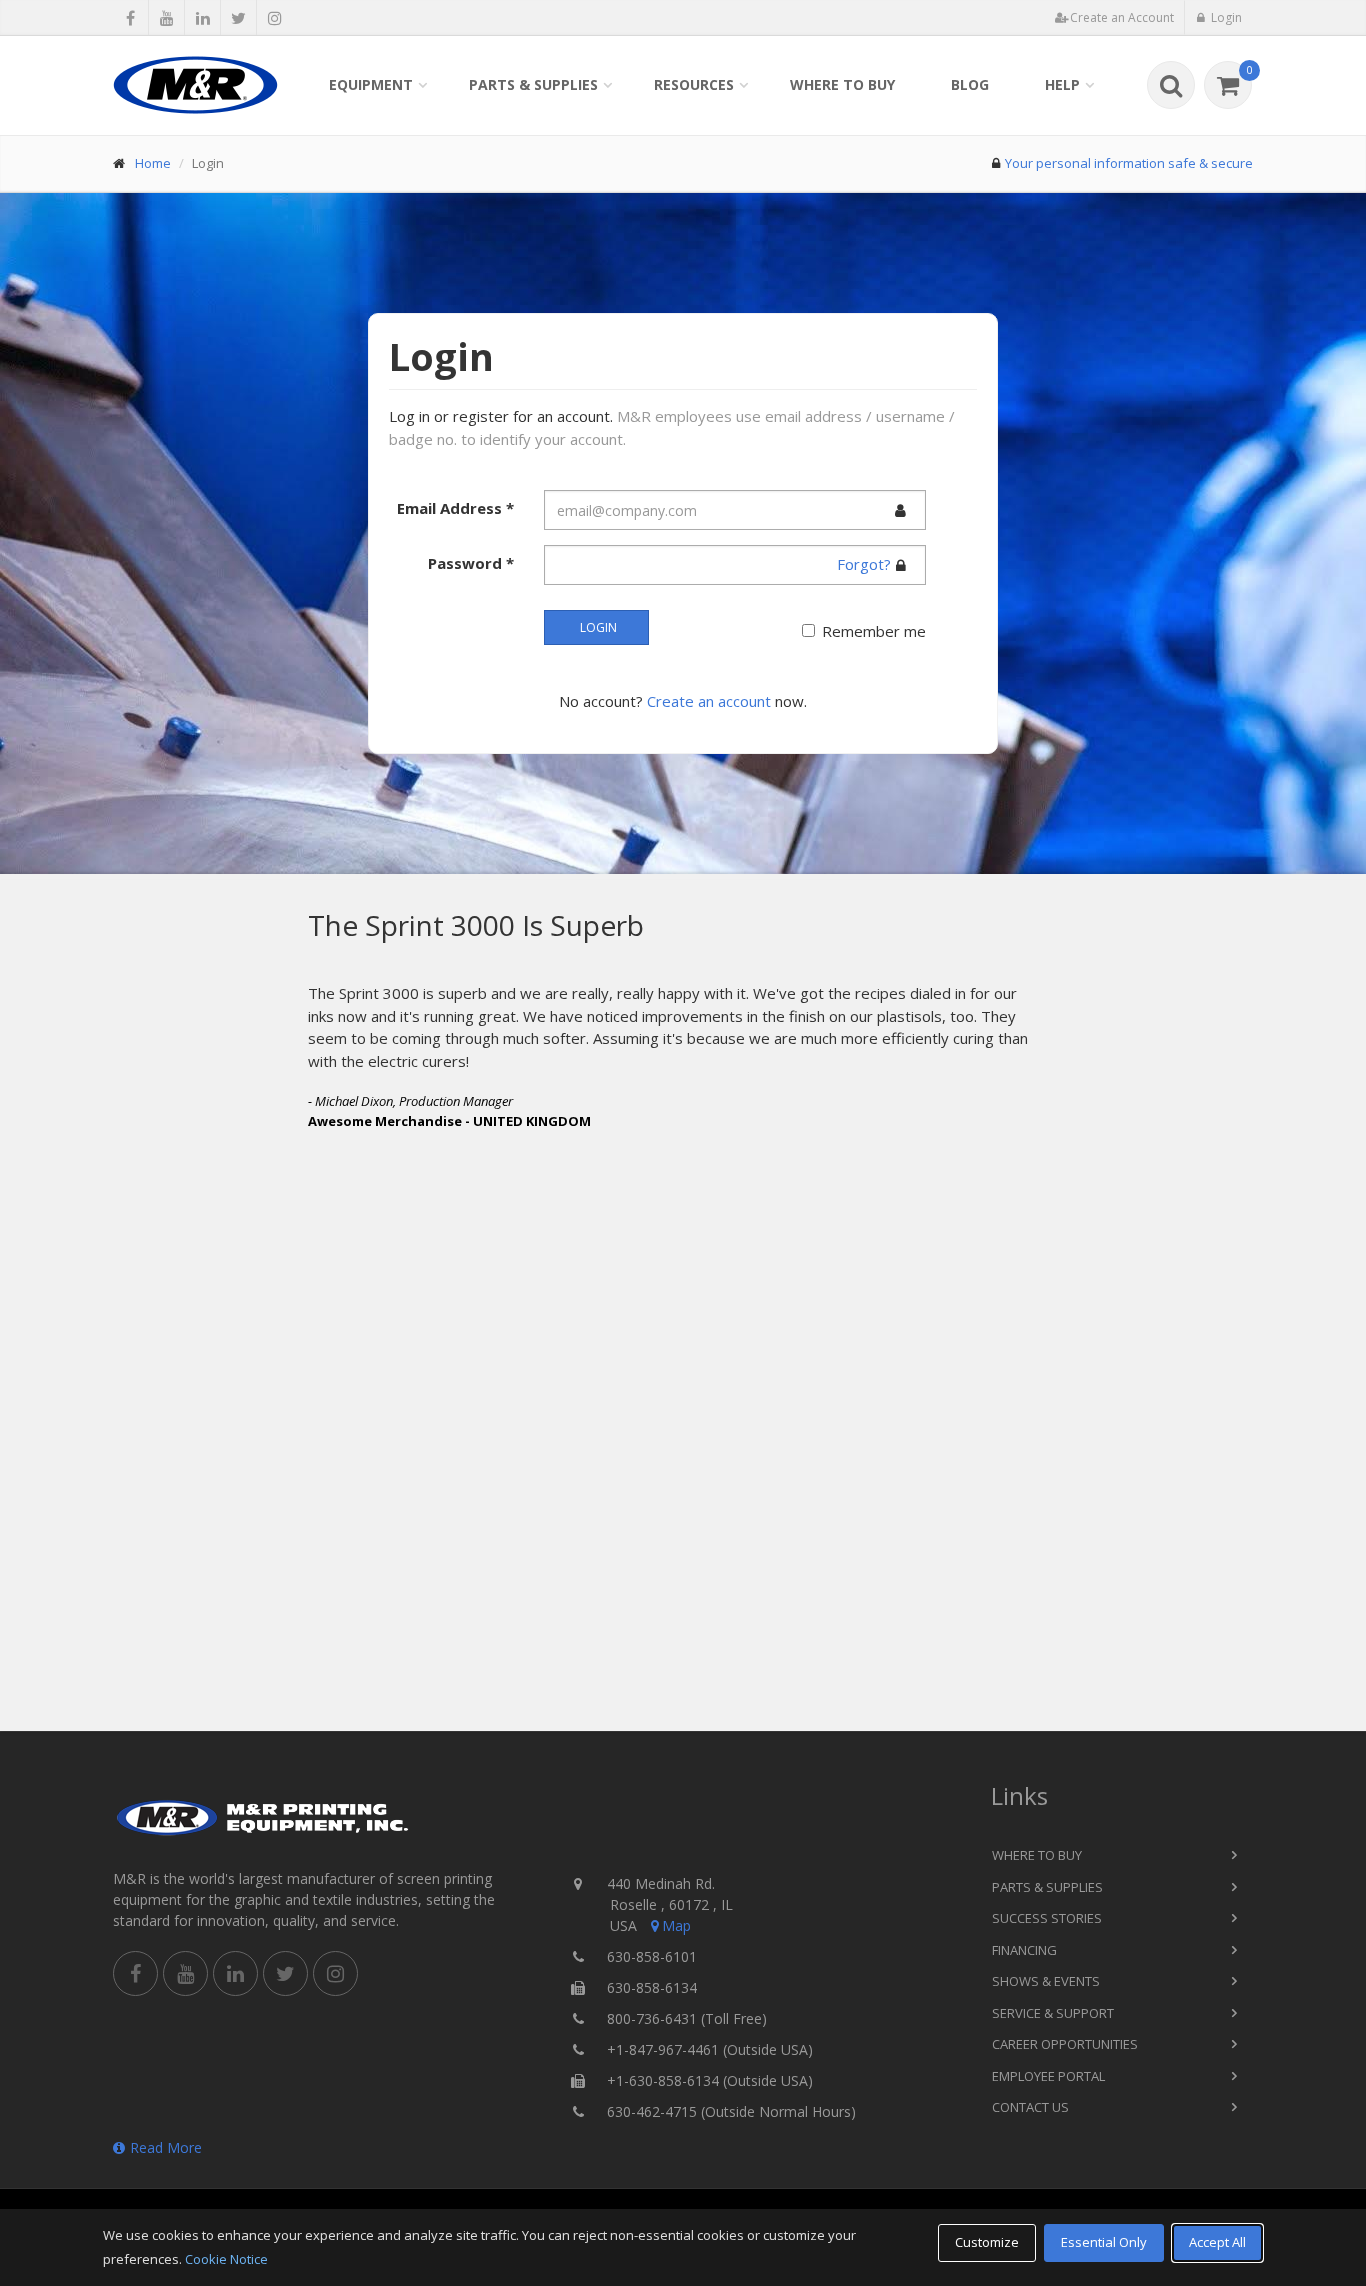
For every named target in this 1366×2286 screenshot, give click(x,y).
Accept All (1217, 2242)
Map (676, 1925)
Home (153, 163)
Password (471, 563)
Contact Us (1030, 2107)
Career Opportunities (1065, 2044)
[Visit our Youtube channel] (166, 18)
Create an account (709, 701)
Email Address (455, 508)
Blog (970, 84)
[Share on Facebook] (130, 18)
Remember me (874, 631)
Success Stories (1047, 1918)
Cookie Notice (226, 2259)
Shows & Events (1046, 1981)
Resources (694, 84)
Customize (987, 2242)
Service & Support (1053, 2013)
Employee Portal (1048, 2076)
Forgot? (864, 564)
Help (1062, 84)
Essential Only (1104, 2242)
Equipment (371, 84)
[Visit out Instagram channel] (274, 18)
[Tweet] (238, 18)
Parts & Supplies (533, 84)
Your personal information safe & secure (1129, 163)
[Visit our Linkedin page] (202, 18)
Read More (166, 2147)
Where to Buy (842, 84)
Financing (1024, 1950)
